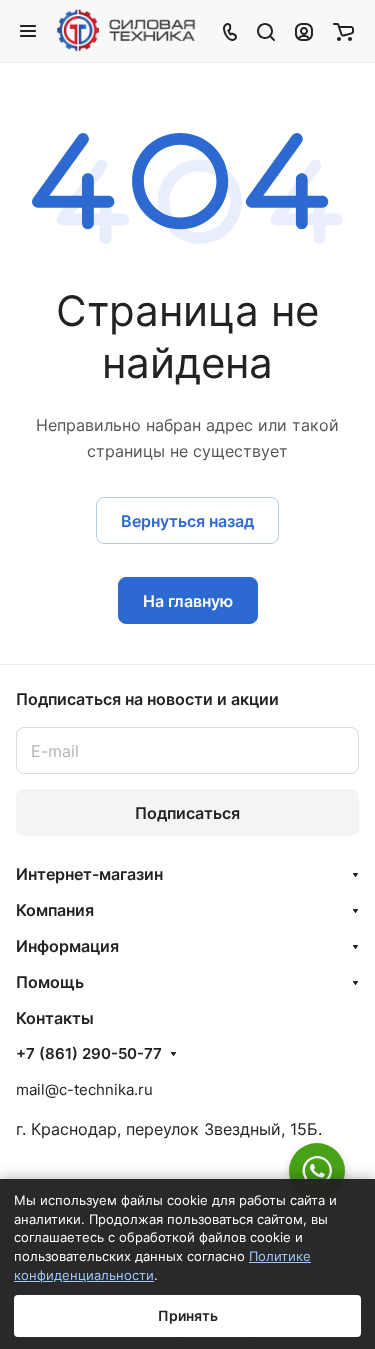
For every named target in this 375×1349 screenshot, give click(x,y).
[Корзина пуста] (343, 31)
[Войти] (304, 31)
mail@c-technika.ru (84, 1089)
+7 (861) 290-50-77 (89, 1054)
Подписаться (187, 813)
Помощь (50, 982)
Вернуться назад (187, 521)
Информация (67, 946)
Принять (188, 1315)
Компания (55, 910)
